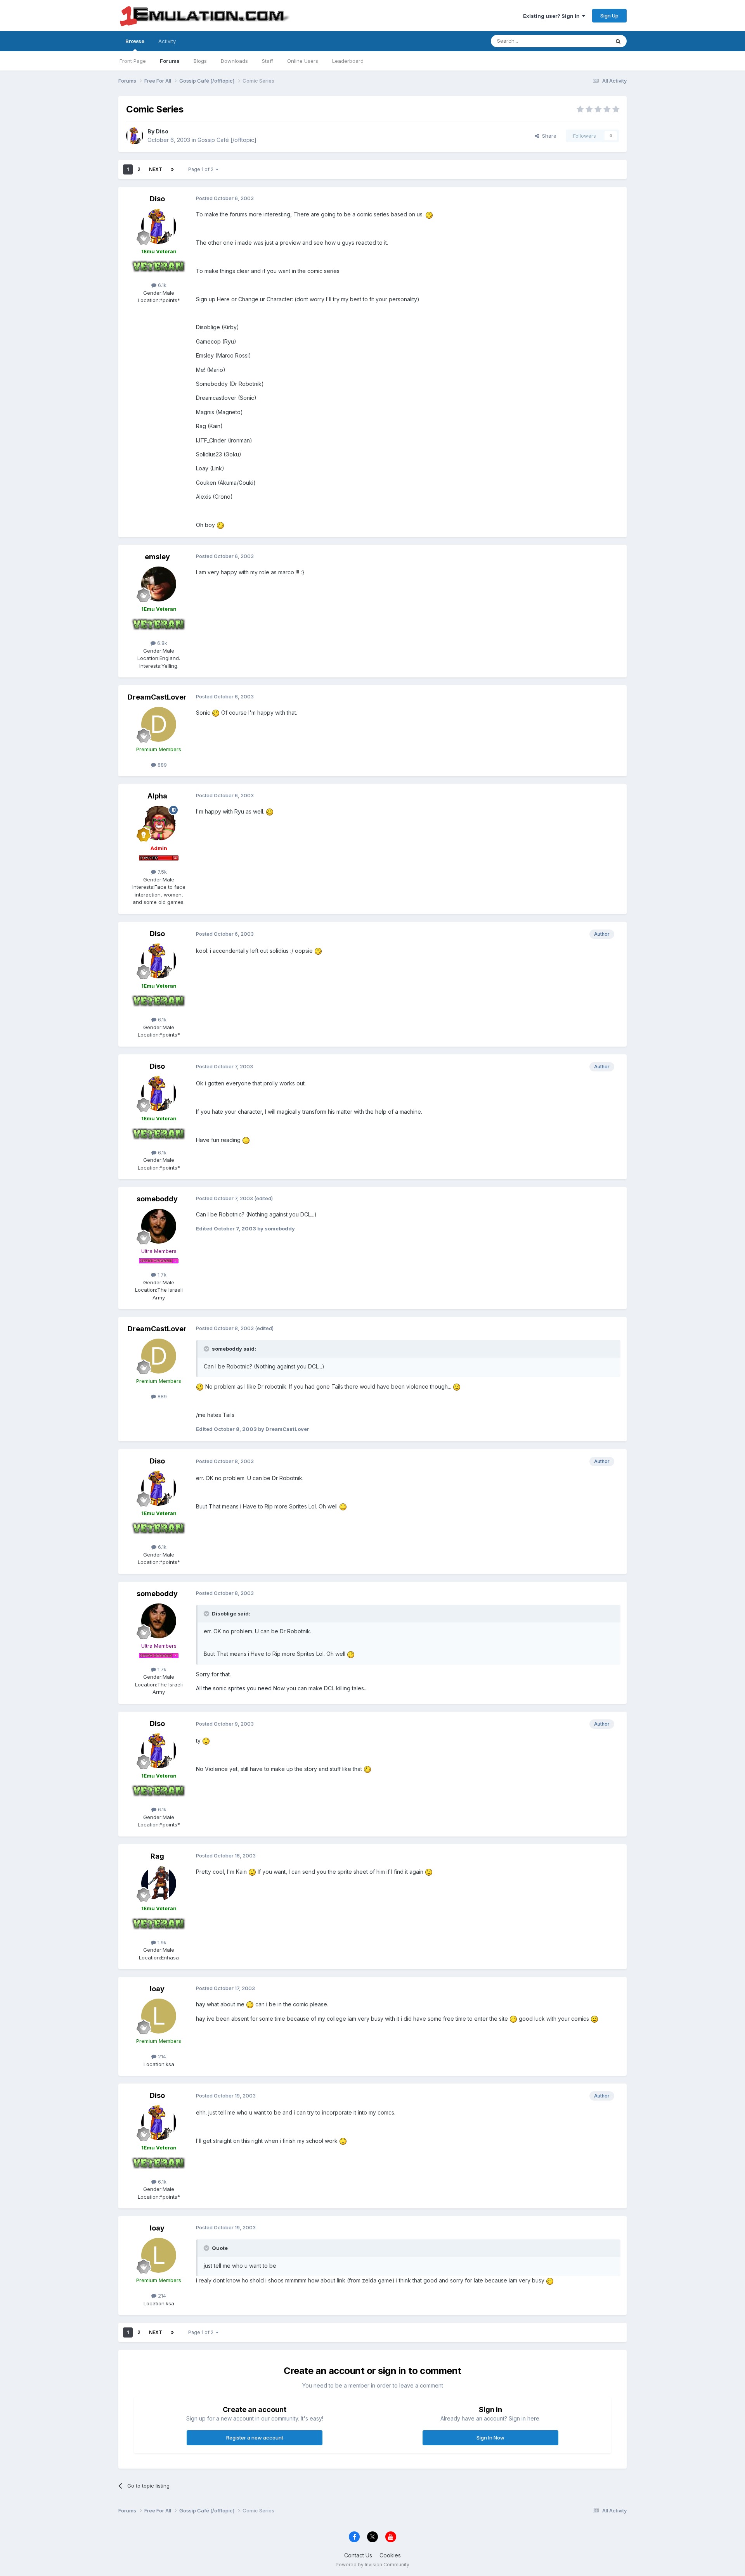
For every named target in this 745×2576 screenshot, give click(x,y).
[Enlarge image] (429, 214)
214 (161, 2056)
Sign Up (609, 16)
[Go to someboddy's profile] (159, 1226)
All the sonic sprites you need (234, 1688)
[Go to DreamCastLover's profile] (159, 724)
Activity (167, 41)
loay (157, 1989)
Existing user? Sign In (553, 16)
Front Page (133, 61)
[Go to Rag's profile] (159, 1883)
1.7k (161, 1275)
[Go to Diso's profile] (135, 136)
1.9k (161, 1942)
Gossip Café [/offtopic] (227, 140)
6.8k (161, 643)
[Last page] (172, 169)
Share (548, 136)
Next (156, 169)
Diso (162, 131)
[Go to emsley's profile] (159, 584)
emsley (157, 557)
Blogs (200, 61)
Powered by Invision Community (372, 2565)
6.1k (161, 285)
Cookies (390, 2555)
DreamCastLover (157, 697)
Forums (170, 61)
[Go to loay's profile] (159, 2016)
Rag (157, 1856)
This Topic (587, 41)
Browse (135, 41)
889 (161, 765)
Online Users (303, 61)
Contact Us (358, 2555)
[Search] (618, 41)
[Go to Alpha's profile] (159, 823)
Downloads (234, 61)
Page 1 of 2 (202, 169)
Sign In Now (490, 2438)
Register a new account (255, 2438)
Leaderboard (348, 61)
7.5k (161, 872)
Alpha (157, 796)
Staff (268, 61)
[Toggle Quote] (207, 1349)
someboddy (157, 1199)
